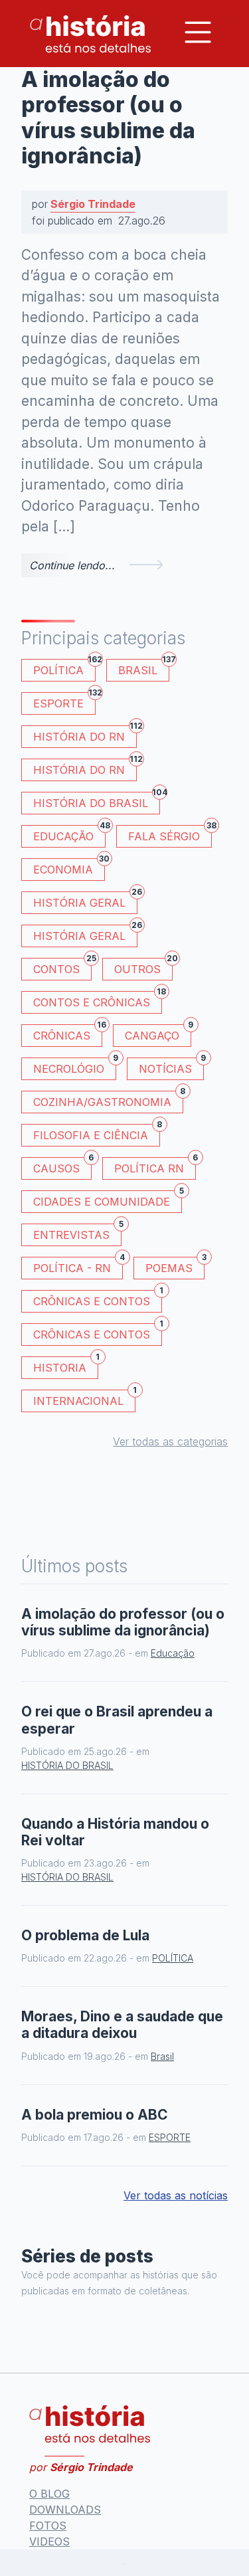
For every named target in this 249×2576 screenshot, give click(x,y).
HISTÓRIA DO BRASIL (97, 801)
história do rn (85, 768)
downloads (65, 2510)
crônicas (68, 1033)
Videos (49, 2541)
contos (62, 967)
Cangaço (158, 1033)
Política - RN (78, 1266)
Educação (69, 834)
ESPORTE (64, 701)
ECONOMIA (69, 867)
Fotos (48, 2526)
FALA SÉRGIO (170, 834)
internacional (84, 1399)
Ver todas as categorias (170, 1441)
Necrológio (75, 1066)
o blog (49, 2494)
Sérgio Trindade (93, 204)
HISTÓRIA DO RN (85, 734)
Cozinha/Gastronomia (108, 1100)
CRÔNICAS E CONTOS (98, 1299)
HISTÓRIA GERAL (85, 934)
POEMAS (175, 1266)
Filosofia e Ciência (97, 1133)
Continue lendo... (72, 565)
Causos (62, 1166)
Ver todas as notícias (176, 2195)
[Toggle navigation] (198, 32)
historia (66, 1365)
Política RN (155, 1166)
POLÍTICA (64, 668)
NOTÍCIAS (171, 1066)
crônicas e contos (98, 1332)
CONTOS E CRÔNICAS (98, 1000)
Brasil (144, 668)
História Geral (85, 900)
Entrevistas (77, 1233)
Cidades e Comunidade (108, 1199)
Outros (143, 967)
